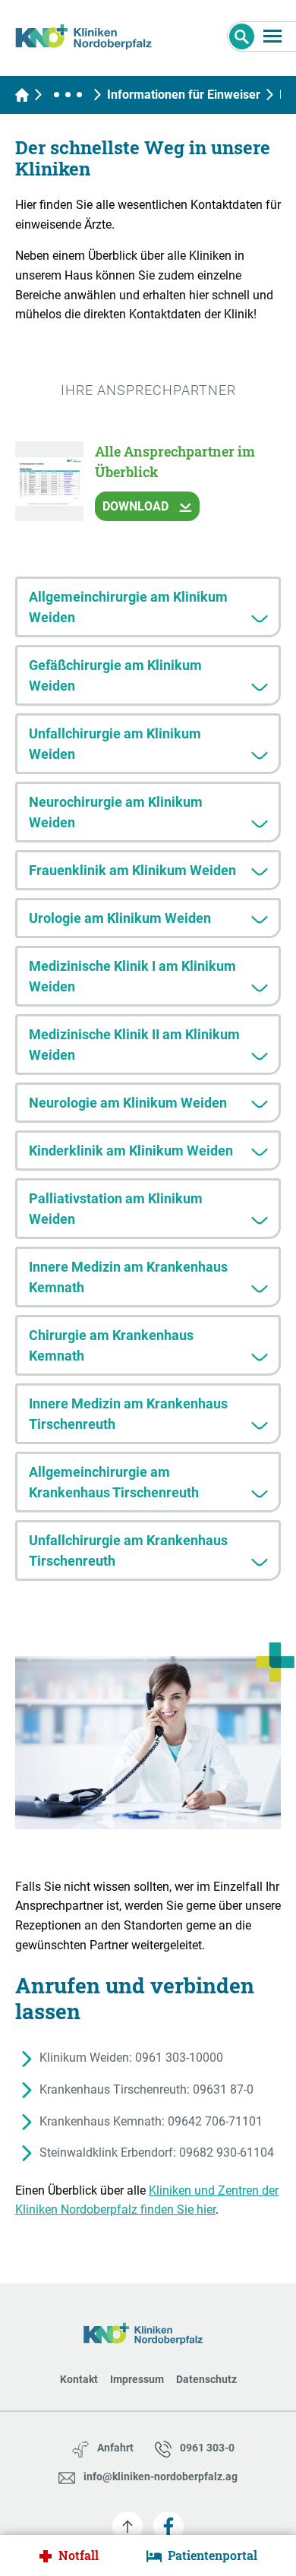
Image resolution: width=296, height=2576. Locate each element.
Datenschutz (206, 2379)
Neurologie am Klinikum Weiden (128, 1103)
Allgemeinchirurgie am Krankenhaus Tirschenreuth (114, 1482)
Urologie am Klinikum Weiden (120, 918)
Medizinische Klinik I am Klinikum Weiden (132, 976)
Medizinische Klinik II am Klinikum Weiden (134, 1045)
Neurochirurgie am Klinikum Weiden (116, 812)
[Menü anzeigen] (272, 36)
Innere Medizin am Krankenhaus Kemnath (128, 1277)
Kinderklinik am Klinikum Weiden (131, 1151)
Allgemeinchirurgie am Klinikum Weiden (128, 607)
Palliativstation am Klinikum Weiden (116, 1209)
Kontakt (79, 2379)
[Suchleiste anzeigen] (242, 36)
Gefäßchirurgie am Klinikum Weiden (115, 675)
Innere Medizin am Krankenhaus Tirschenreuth (128, 1414)
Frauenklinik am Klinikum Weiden (132, 870)
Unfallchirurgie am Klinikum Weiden (115, 744)
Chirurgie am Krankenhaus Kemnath (111, 1345)
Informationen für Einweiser (184, 95)
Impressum (137, 2379)
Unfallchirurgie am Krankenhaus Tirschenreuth (128, 1550)
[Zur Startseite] (89, 34)
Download (137, 506)
